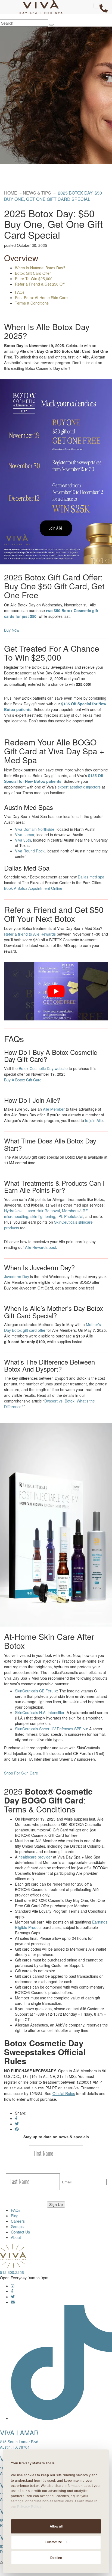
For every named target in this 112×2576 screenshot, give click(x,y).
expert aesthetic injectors (79, 787)
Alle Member (54, 1109)
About (16, 2237)
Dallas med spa (91, 877)
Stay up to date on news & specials (56, 2137)
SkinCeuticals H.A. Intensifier (40, 1712)
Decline (56, 2558)
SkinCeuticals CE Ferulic (36, 1691)
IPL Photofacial (70, 1216)
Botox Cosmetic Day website (43, 1068)
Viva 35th (23, 840)
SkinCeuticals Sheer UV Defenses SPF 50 (51, 1729)
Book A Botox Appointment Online (33, 888)
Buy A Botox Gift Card (23, 1080)
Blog (15, 2216)
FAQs (20, 292)
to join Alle (94, 1120)
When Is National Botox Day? (40, 268)
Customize (54, 2542)
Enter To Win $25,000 (34, 279)
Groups (17, 2226)
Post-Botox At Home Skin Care (41, 298)
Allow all (56, 2526)
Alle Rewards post (41, 1247)
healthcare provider (35, 1857)
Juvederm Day (17, 1276)
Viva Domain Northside (35, 829)
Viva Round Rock (30, 851)
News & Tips (37, 193)
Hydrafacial (14, 1211)
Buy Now (12, 630)
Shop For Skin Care (21, 1773)
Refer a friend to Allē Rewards (30, 934)
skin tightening (43, 1216)
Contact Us (20, 2232)
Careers (18, 2221)
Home (11, 193)
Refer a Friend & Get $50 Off (40, 284)
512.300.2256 (12, 2272)
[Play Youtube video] (56, 991)
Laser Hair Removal (43, 1211)
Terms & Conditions (32, 303)
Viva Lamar (25, 835)
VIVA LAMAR (19, 2433)
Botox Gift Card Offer (33, 273)
